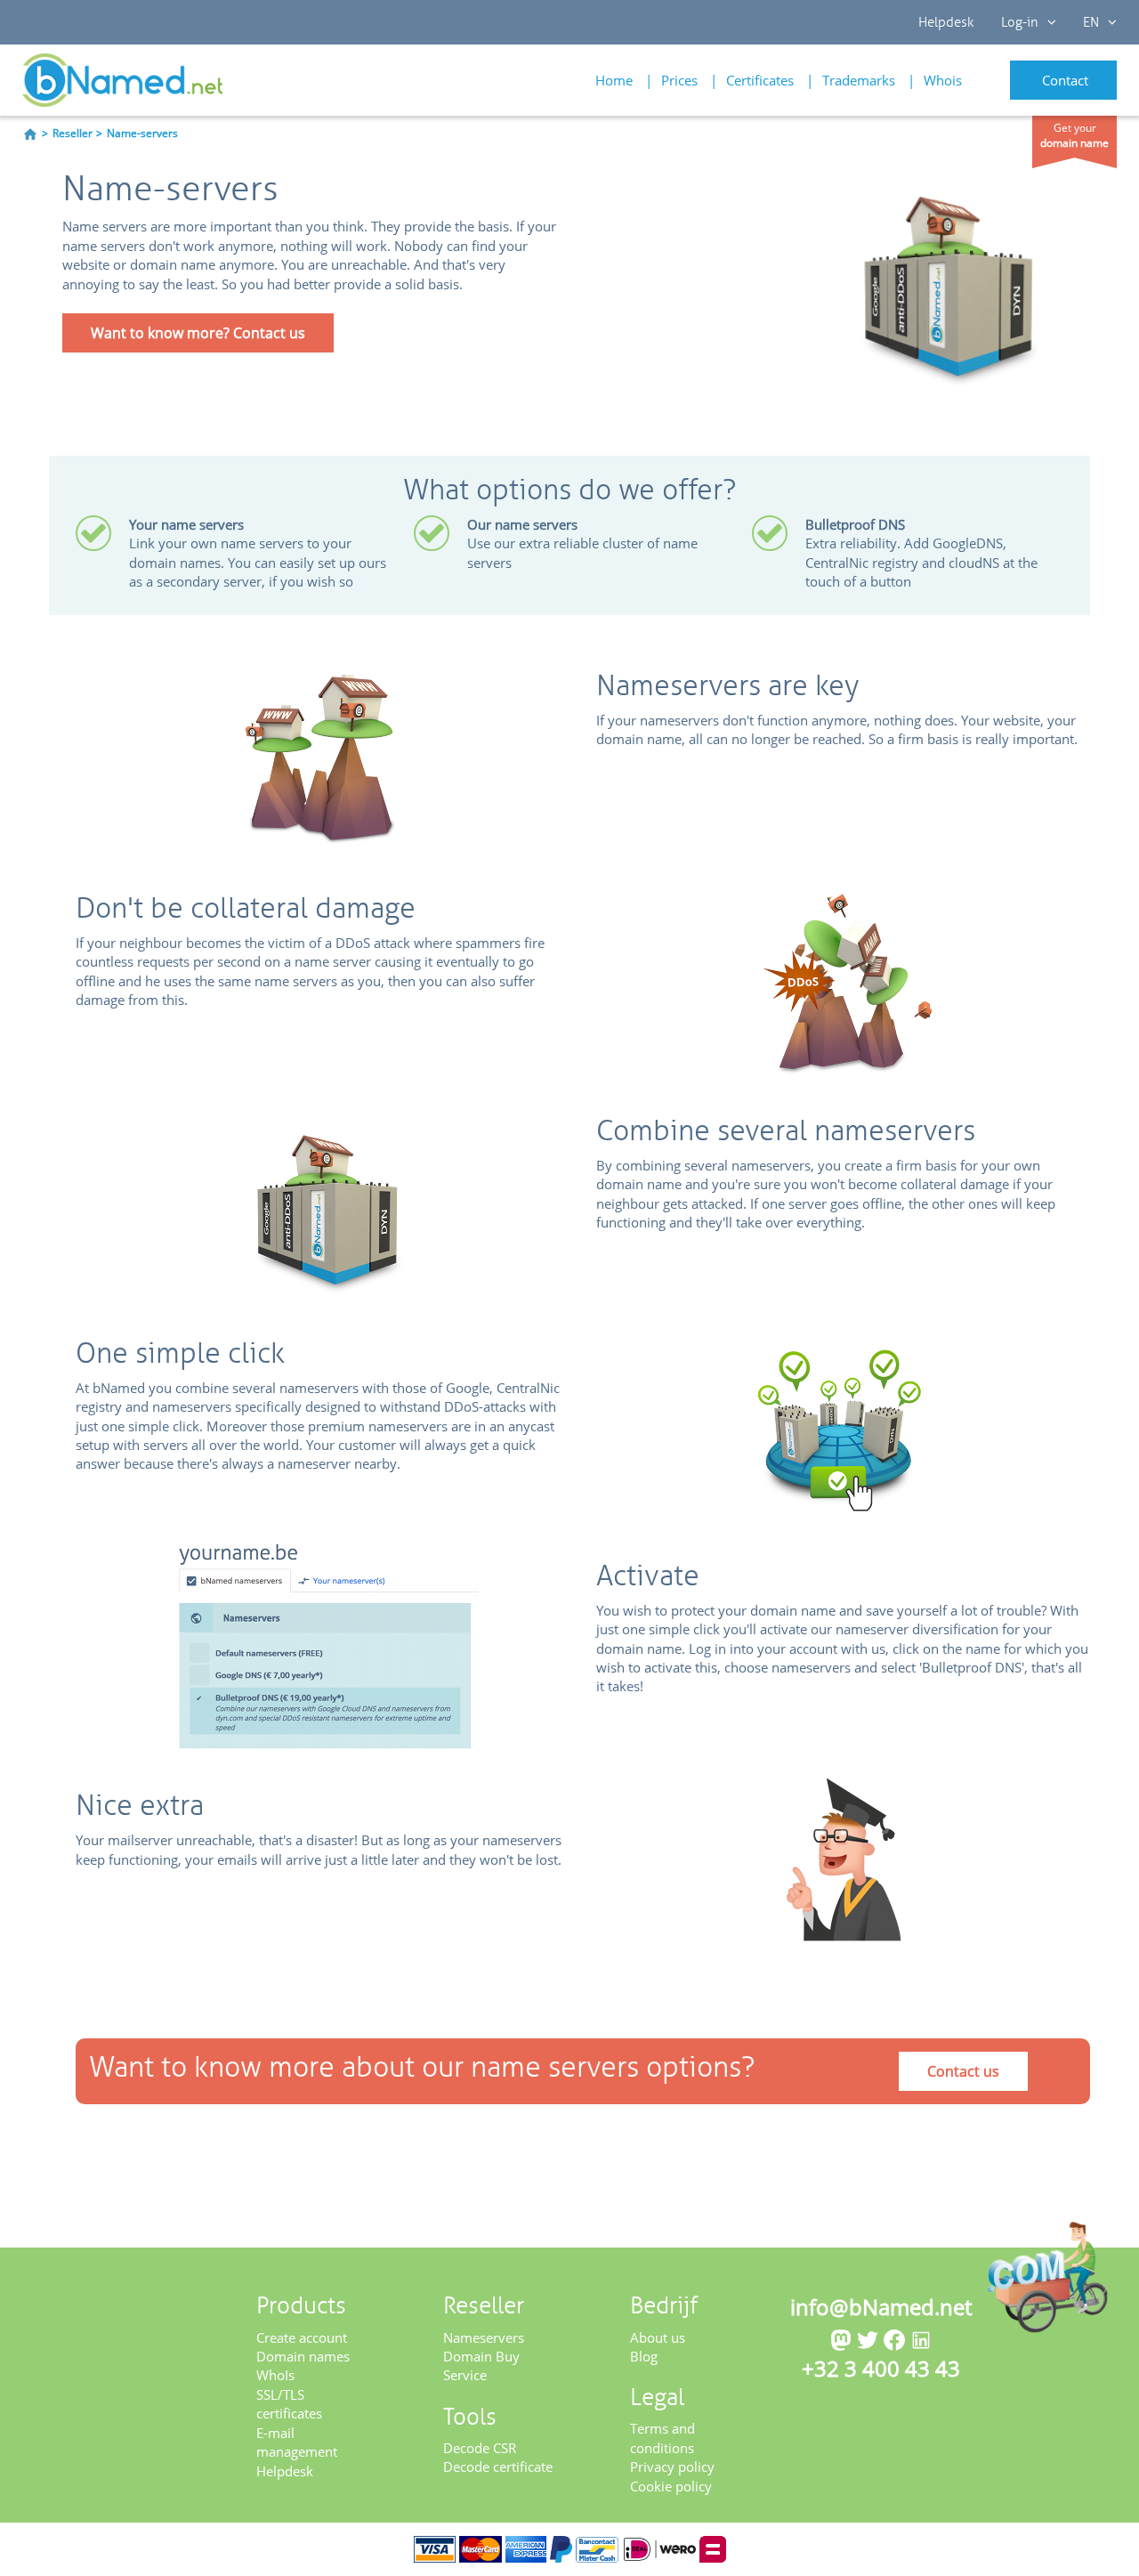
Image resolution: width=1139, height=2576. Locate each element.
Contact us (963, 2071)
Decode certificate (498, 2467)
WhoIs (275, 2375)
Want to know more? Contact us (198, 333)
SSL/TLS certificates (289, 2404)
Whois (943, 80)
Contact (1065, 80)
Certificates (760, 80)
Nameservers (484, 2337)
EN (1091, 22)
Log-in (1020, 22)
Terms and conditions (662, 2438)
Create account (302, 2337)
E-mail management (297, 2442)
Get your (1074, 135)
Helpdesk (946, 22)
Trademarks (859, 80)
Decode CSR (480, 2448)
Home (614, 80)
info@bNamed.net (881, 2307)
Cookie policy (671, 2486)
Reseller (73, 133)
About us (658, 2337)
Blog (644, 2356)
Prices (679, 80)
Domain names (303, 2356)
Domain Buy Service (481, 2365)
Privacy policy (672, 2467)
